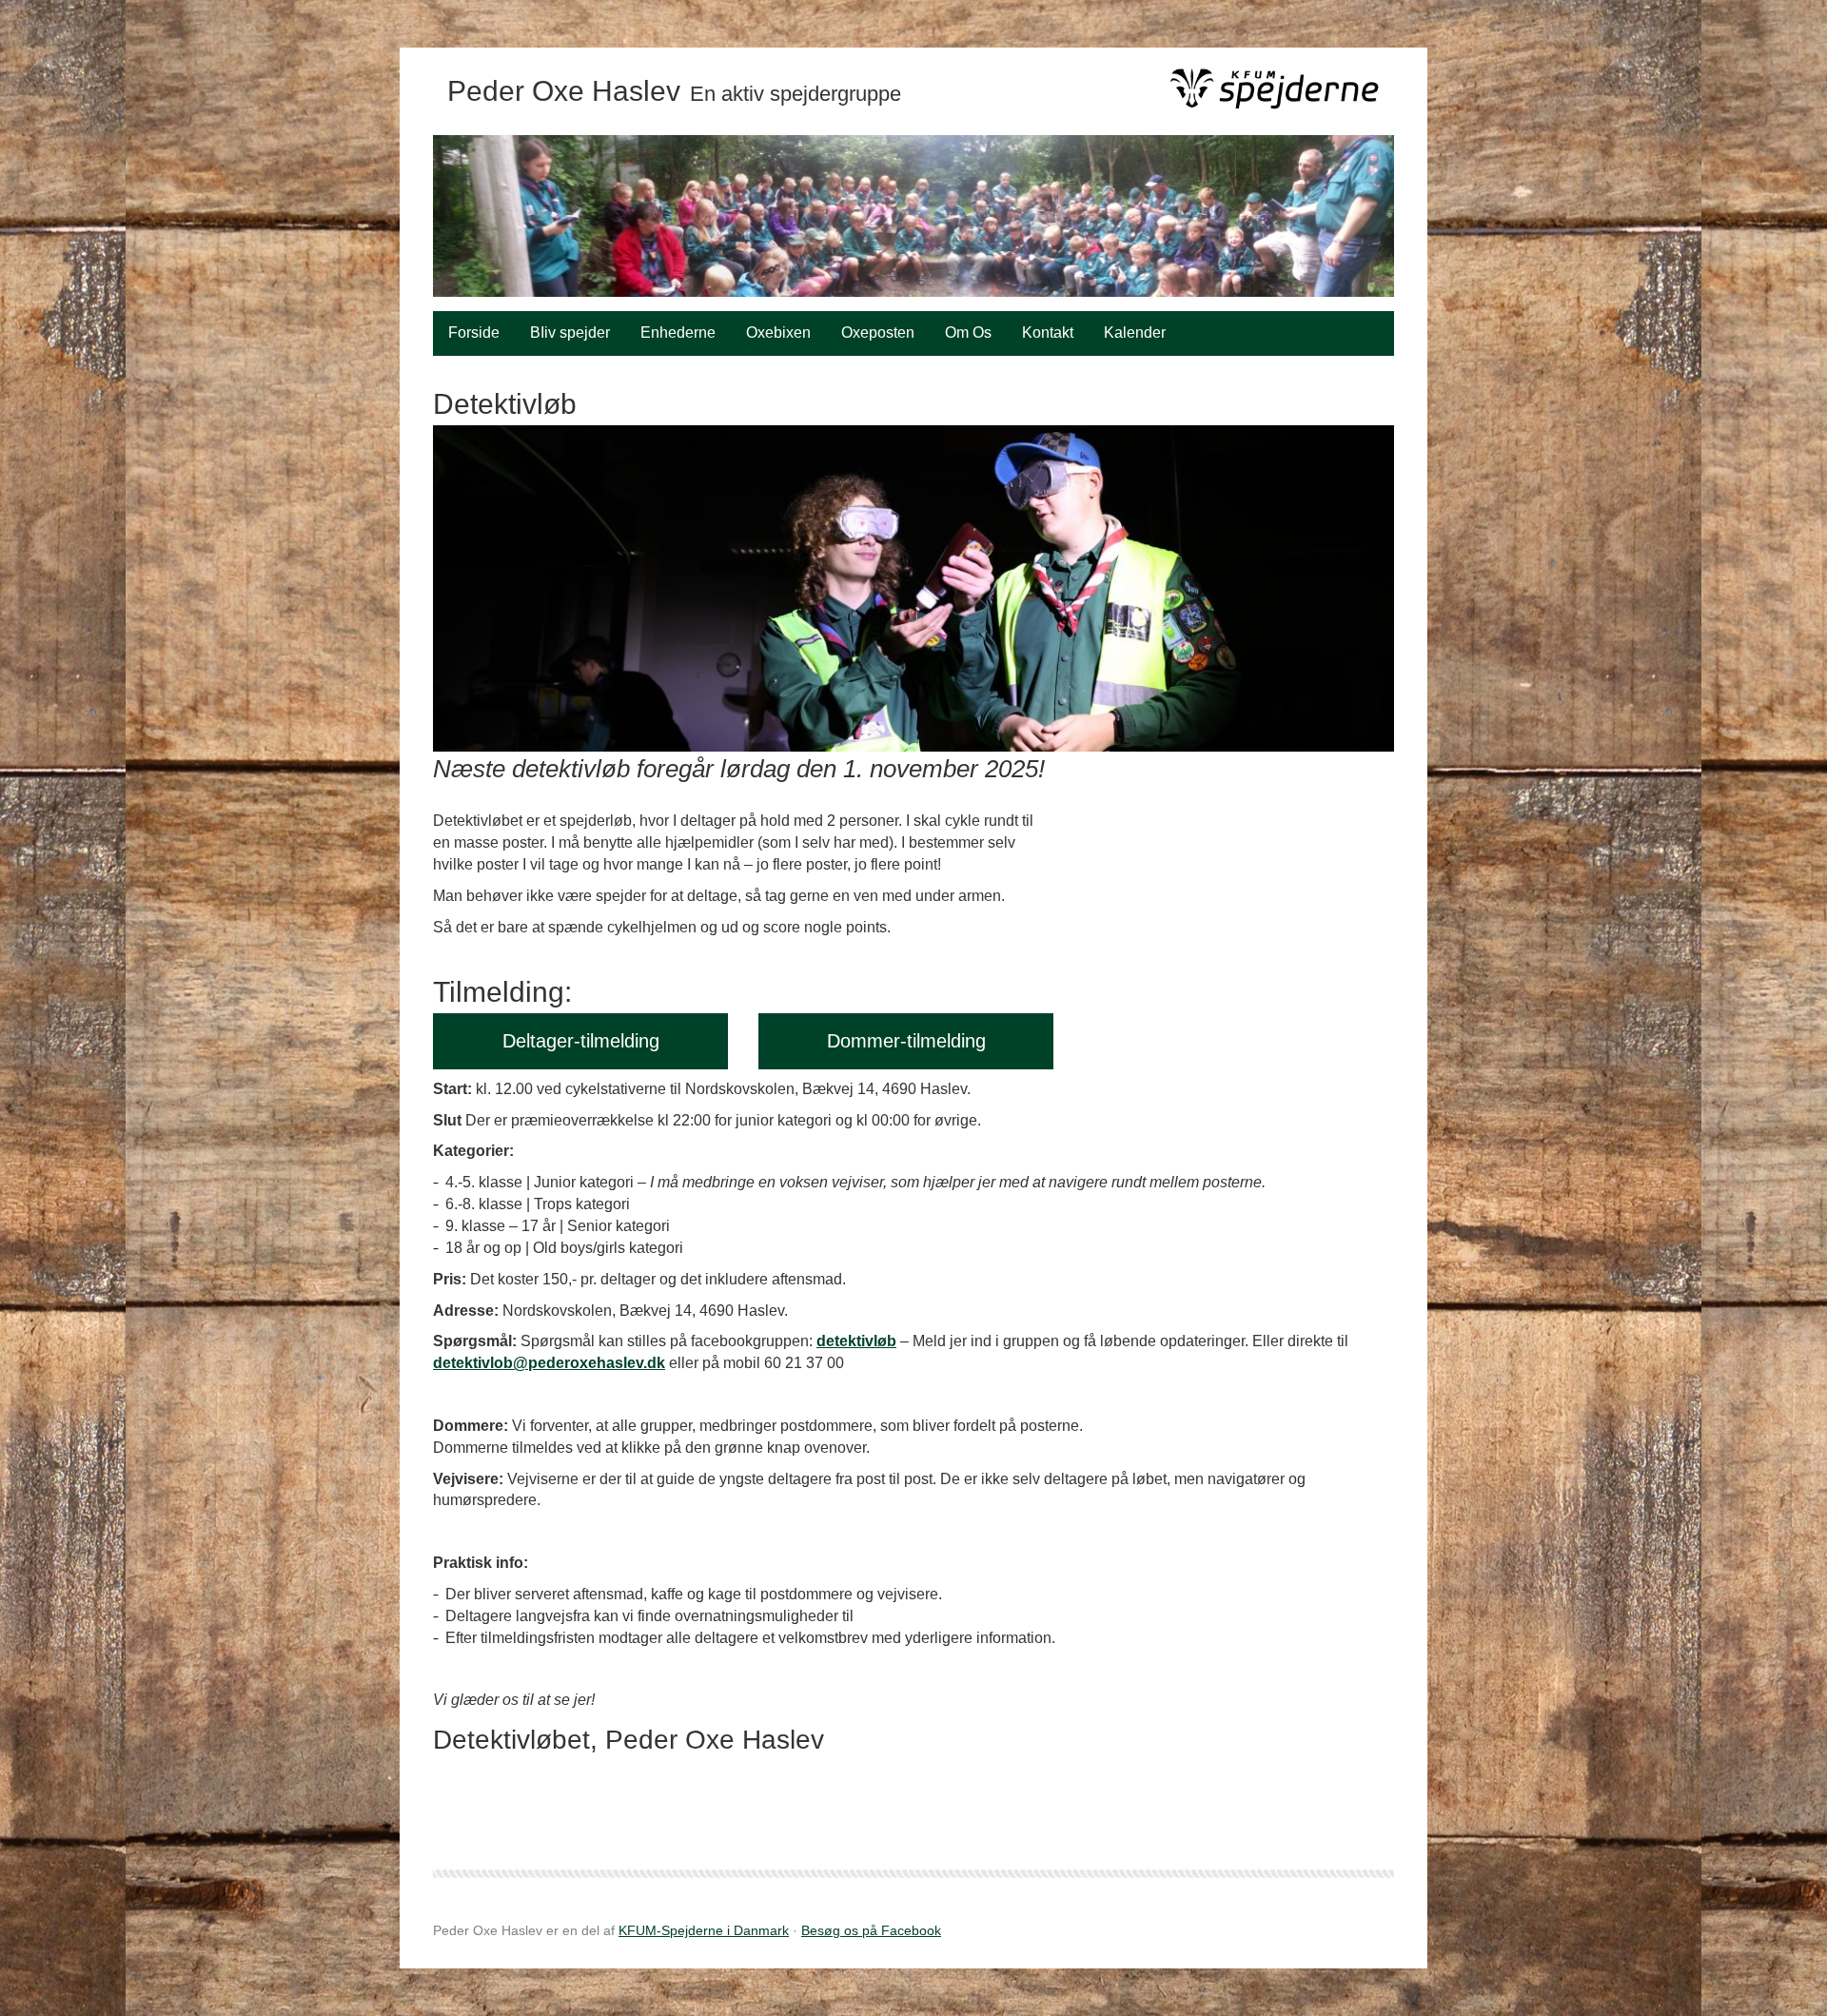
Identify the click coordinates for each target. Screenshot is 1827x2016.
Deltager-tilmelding (581, 1041)
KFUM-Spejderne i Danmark (704, 1930)
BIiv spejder (570, 333)
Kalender (1135, 333)
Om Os (968, 333)
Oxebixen (778, 333)
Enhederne (678, 333)
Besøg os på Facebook (871, 1930)
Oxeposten (878, 333)
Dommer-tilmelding (906, 1041)
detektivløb (856, 1341)
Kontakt (1048, 333)
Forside (474, 333)
